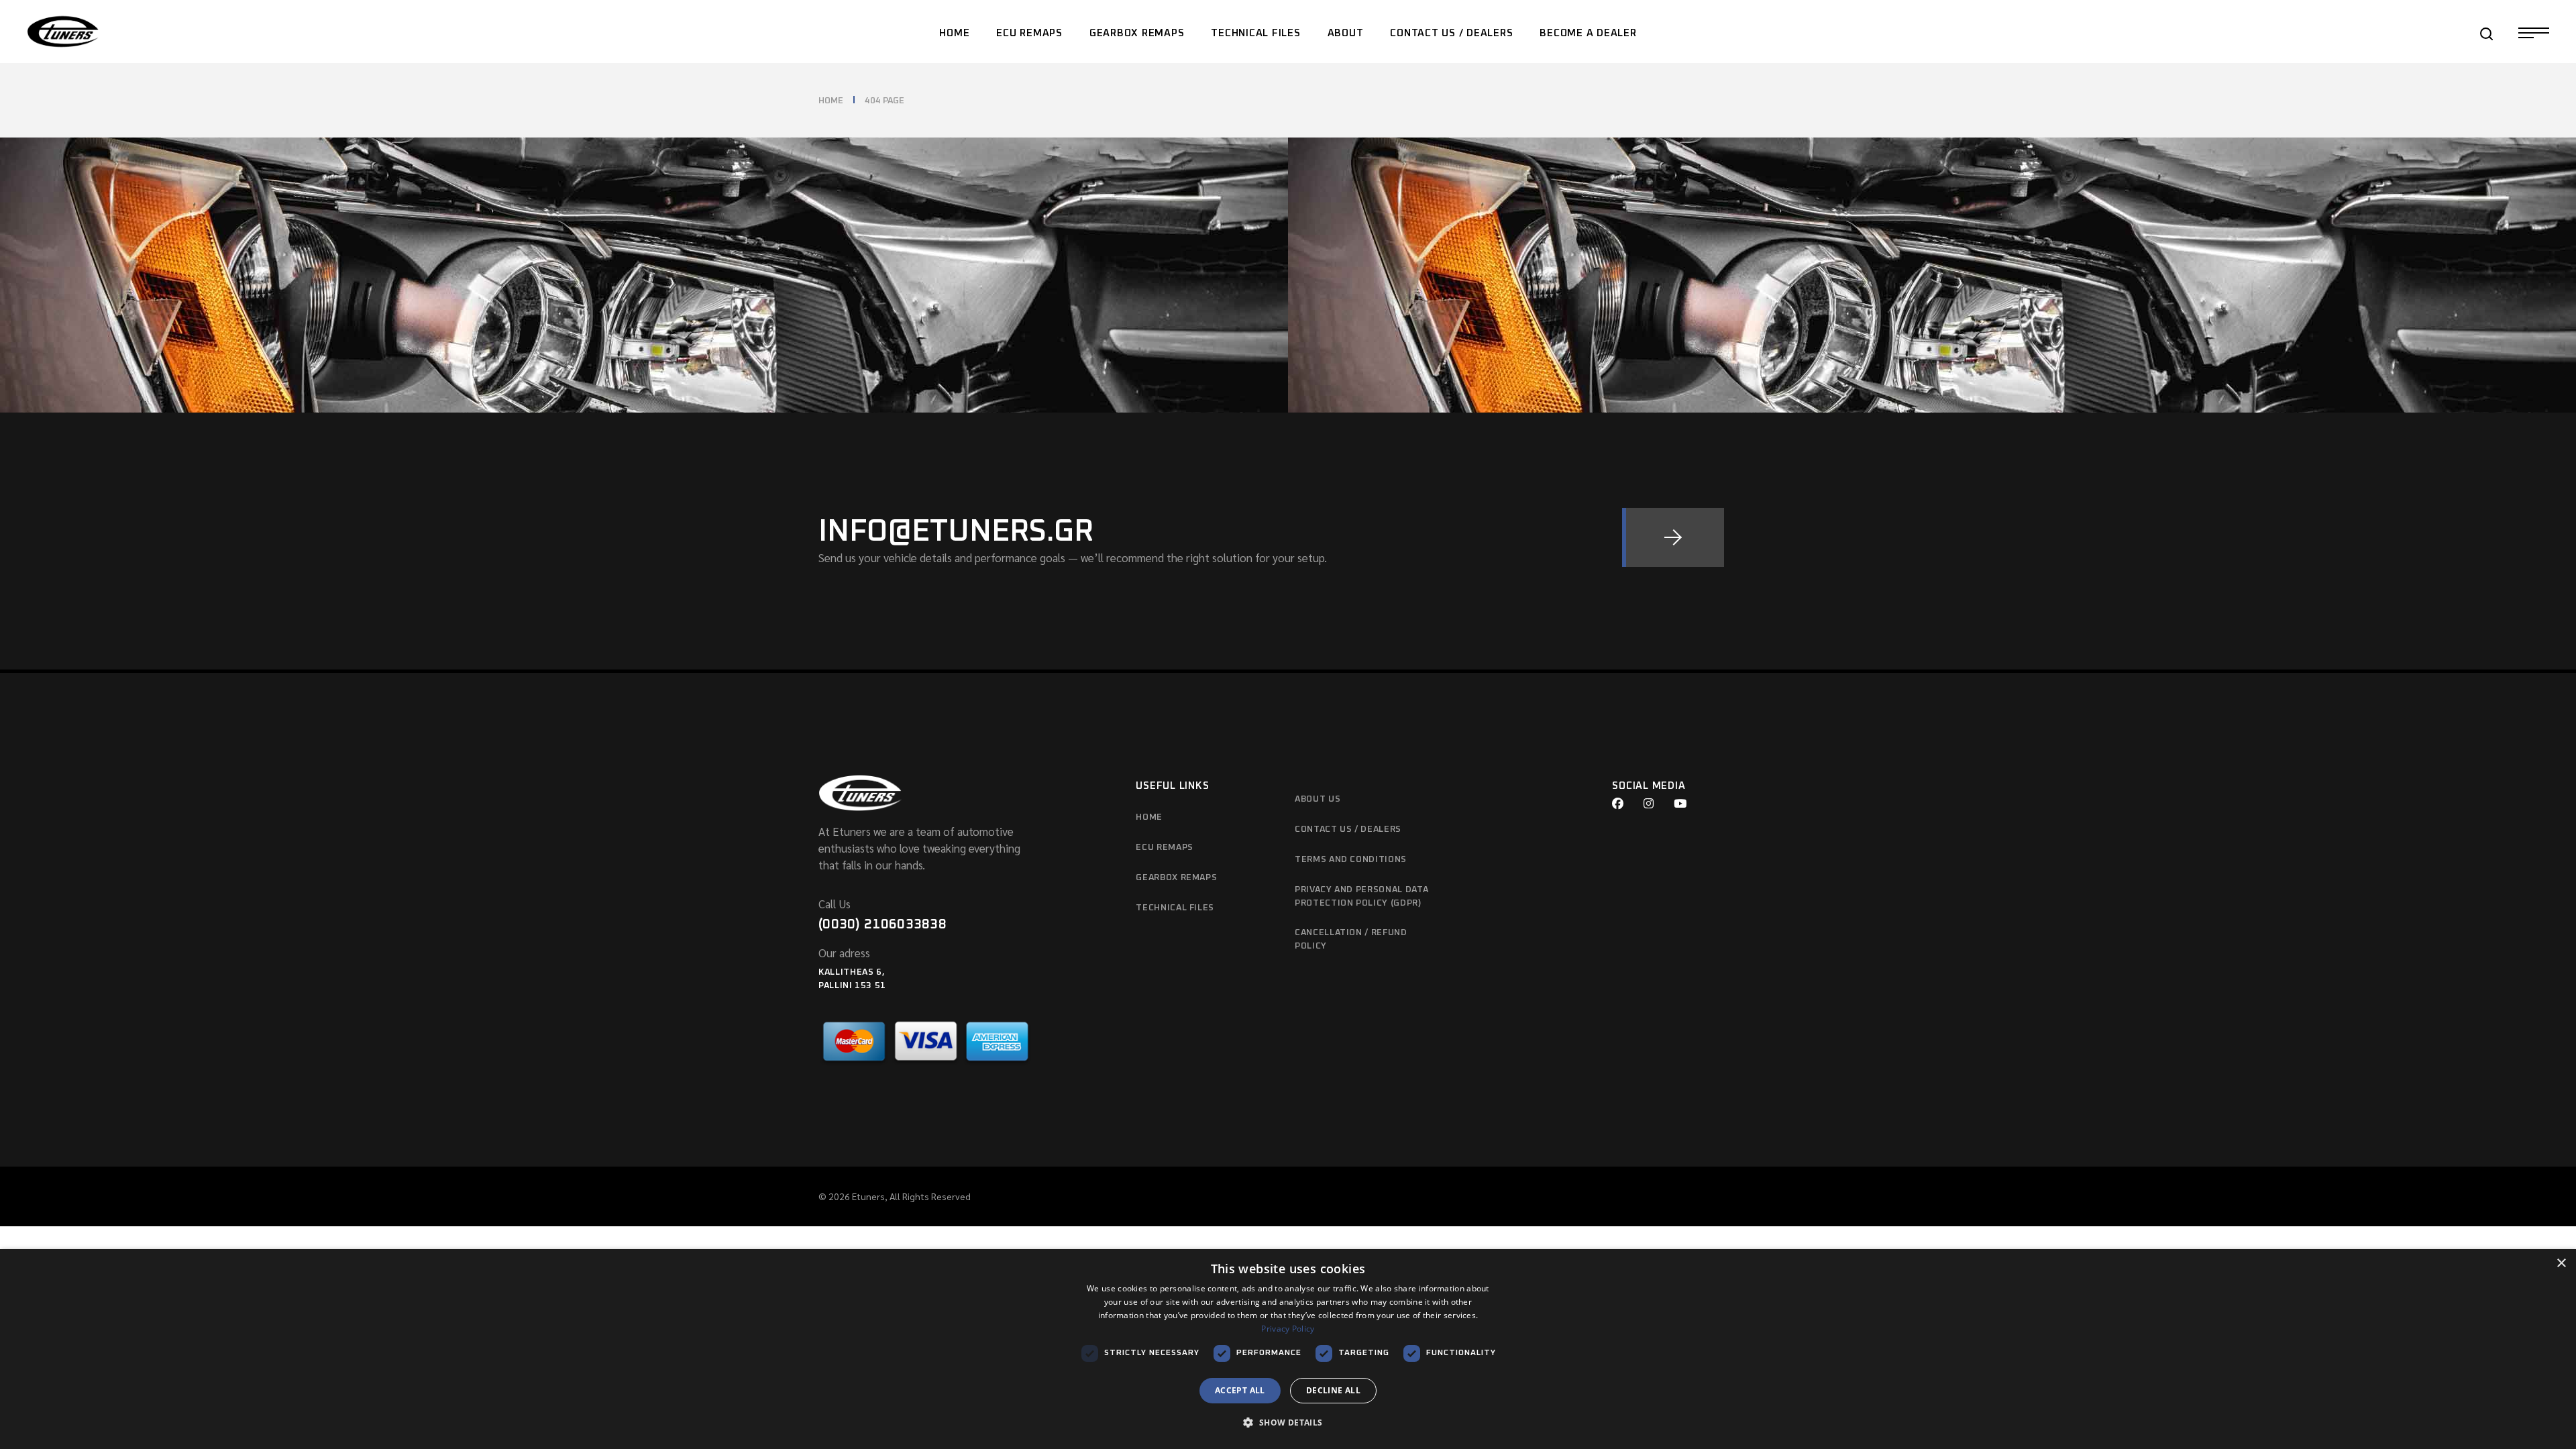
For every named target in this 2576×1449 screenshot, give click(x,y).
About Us (1318, 799)
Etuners (868, 1196)
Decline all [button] (1333, 1390)
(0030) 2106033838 (882, 924)
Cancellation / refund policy (1351, 940)
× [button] (2561, 1264)
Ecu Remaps (1165, 848)
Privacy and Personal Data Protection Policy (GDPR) (1361, 897)
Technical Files (1175, 908)
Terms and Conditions (1351, 860)
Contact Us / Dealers (1348, 829)
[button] (1288, 1423)
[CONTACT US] (1673, 537)
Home (1149, 817)
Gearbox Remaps (1176, 878)
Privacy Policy (1288, 1329)
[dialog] (1288, 1349)
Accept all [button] (1240, 1390)
